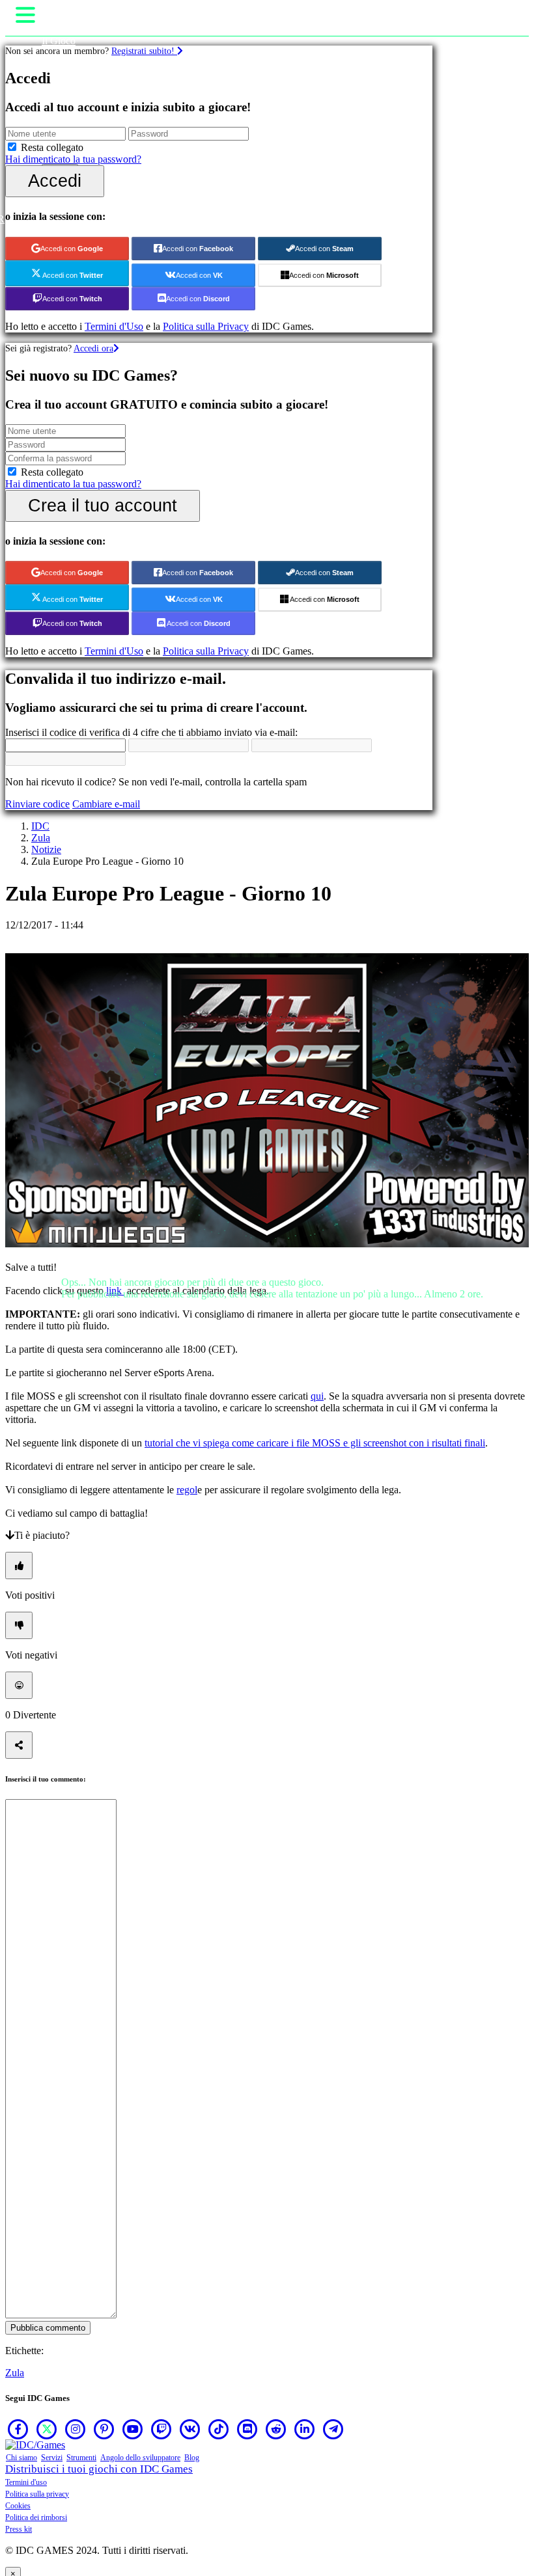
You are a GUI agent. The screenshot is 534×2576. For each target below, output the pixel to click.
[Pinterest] (104, 2429)
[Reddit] (276, 2429)
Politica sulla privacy (37, 2494)
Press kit (19, 2529)
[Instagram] (76, 2429)
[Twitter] (47, 2429)
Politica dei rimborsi (36, 2517)
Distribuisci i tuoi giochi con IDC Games (99, 2469)
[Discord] (247, 2429)
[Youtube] (133, 2429)
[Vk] (190, 2429)
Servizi (52, 2458)
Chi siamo (21, 2458)
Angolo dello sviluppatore (140, 2458)
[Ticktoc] (219, 2429)
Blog (192, 2458)
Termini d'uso (26, 2482)
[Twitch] (162, 2429)
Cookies (18, 2506)
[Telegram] (333, 2429)
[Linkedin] (305, 2429)
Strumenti (81, 2458)
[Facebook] (18, 2429)
